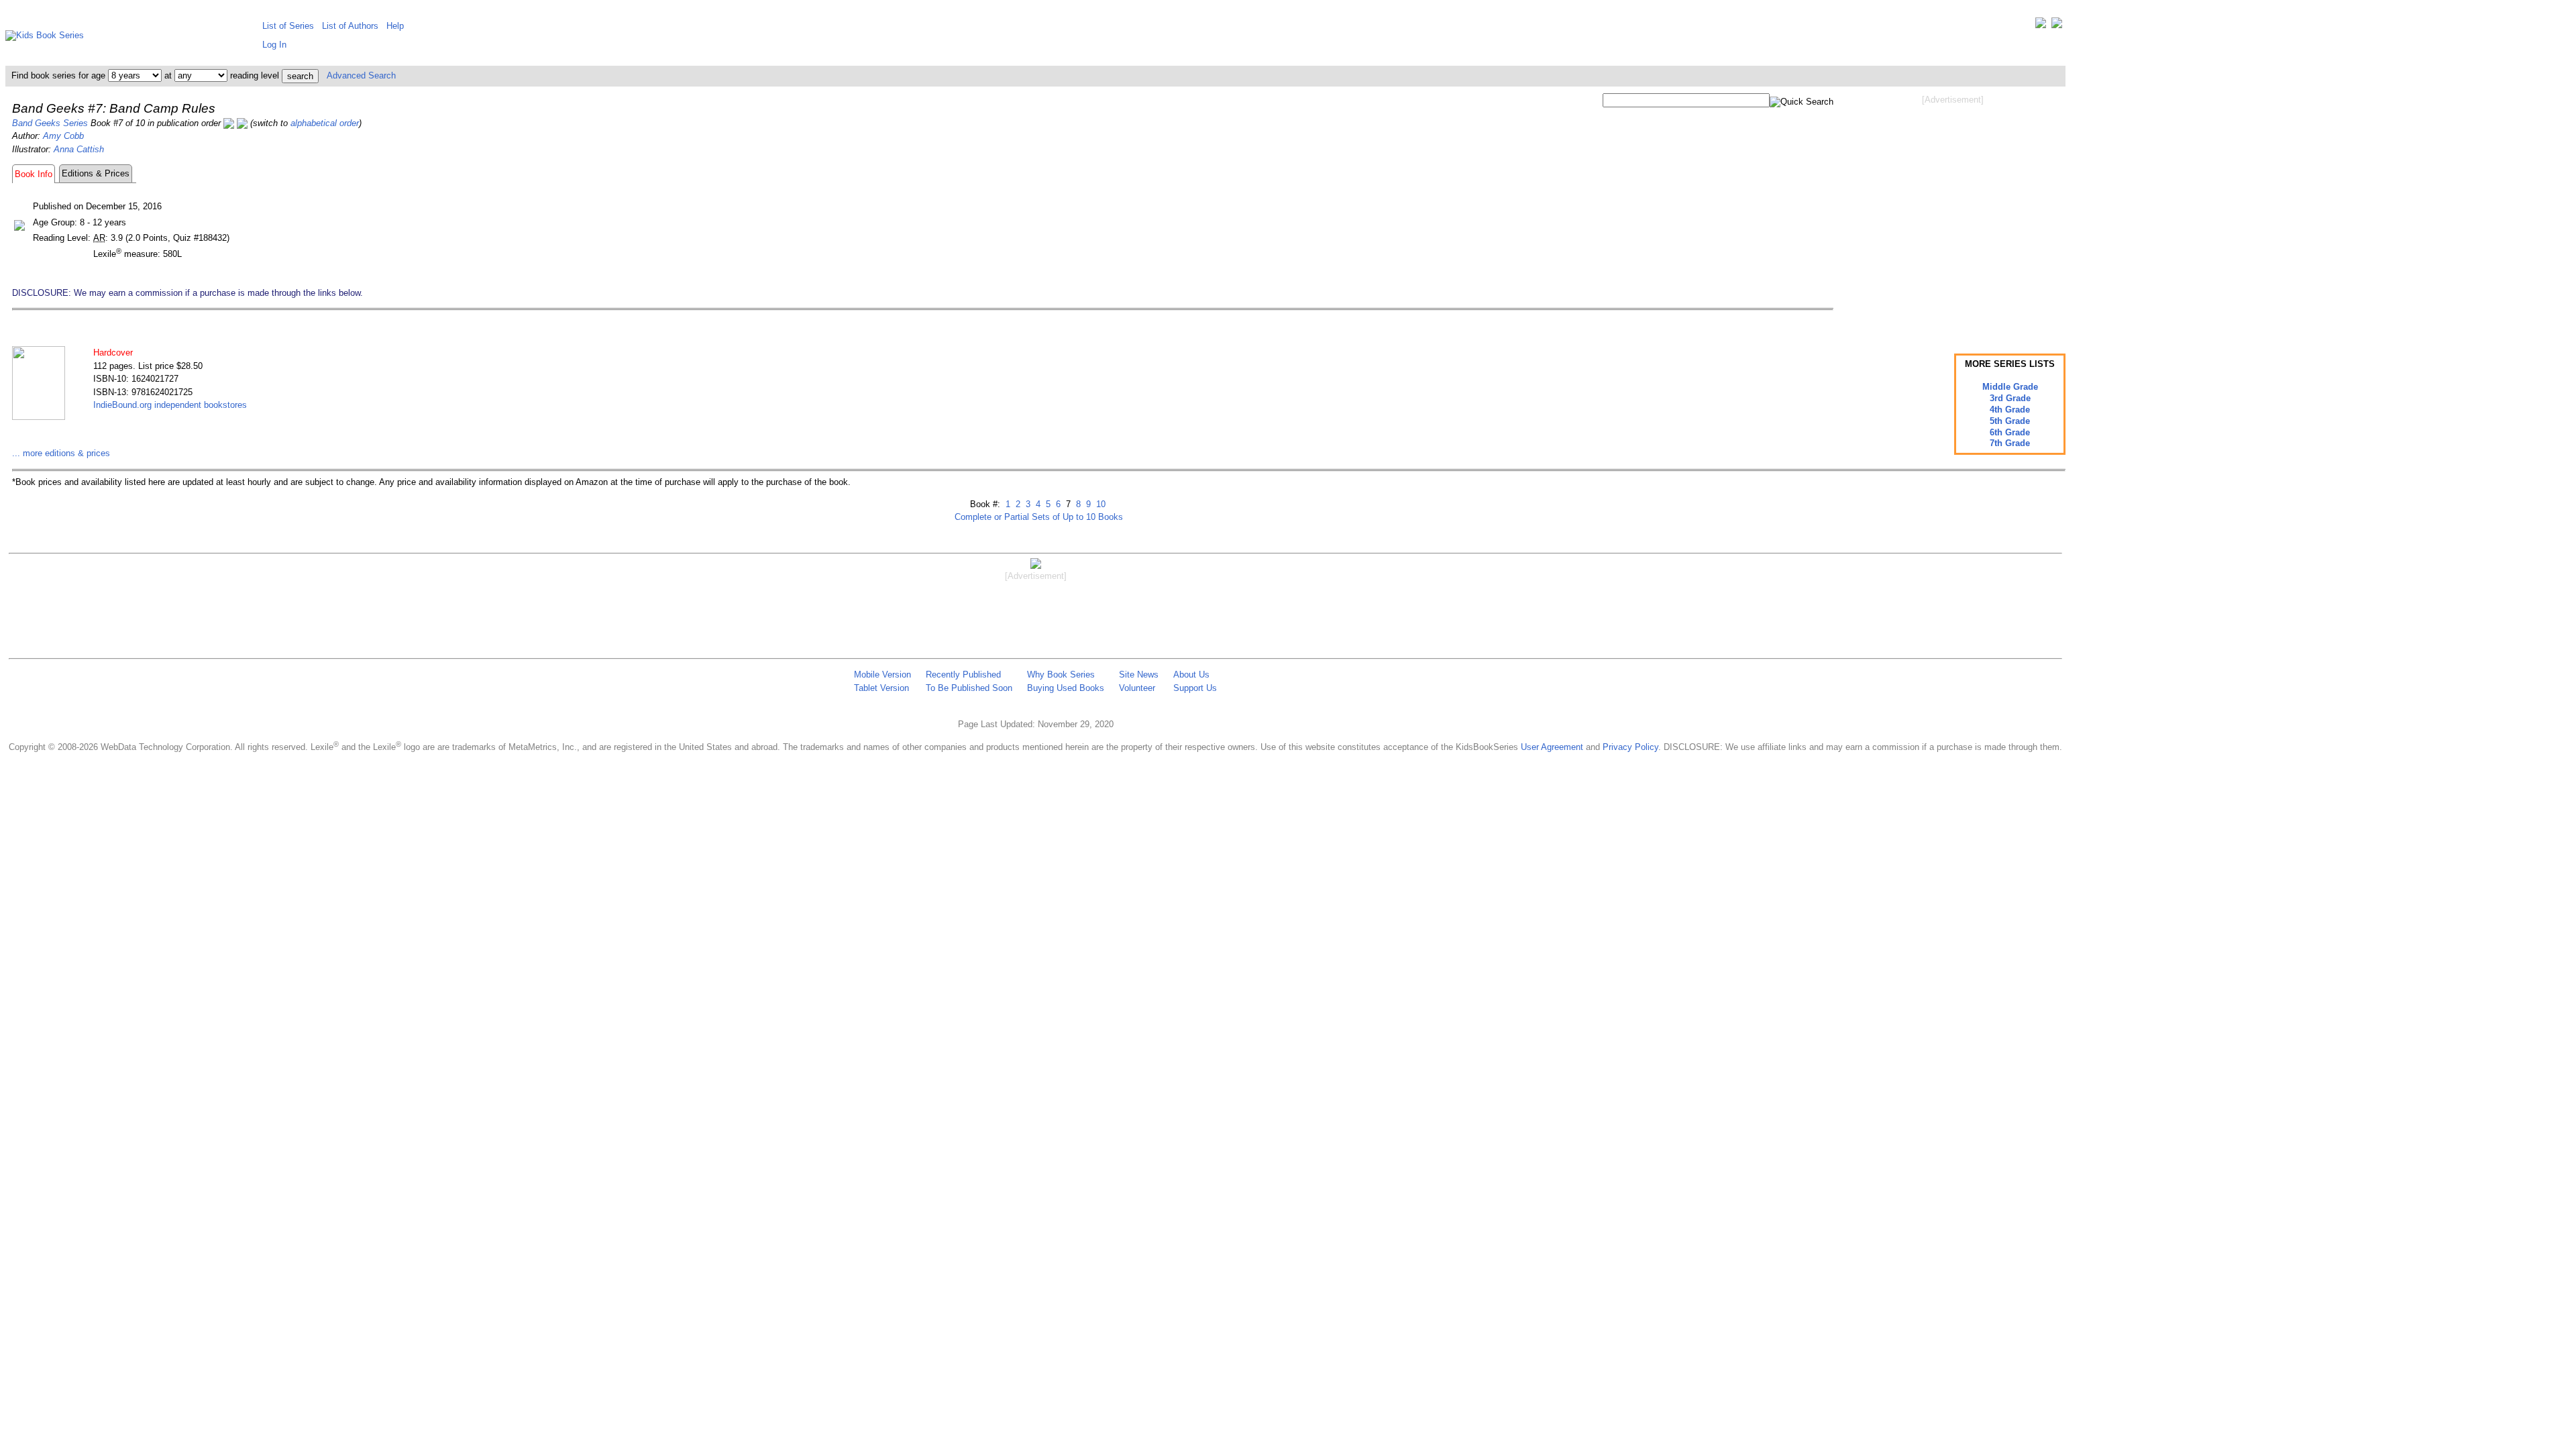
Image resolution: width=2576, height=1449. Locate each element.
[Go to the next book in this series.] (242, 123)
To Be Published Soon (969, 688)
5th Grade (2010, 421)
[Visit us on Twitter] (2041, 26)
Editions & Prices (96, 173)
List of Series (288, 26)
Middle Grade (2010, 387)
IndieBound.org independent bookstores (170, 405)
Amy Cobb (63, 136)
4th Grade (2010, 410)
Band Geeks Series (50, 123)
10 (1099, 504)
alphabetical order (325, 123)
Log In (274, 45)
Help (395, 26)
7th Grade (2010, 443)
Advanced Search (361, 75)
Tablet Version (881, 688)
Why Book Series (1061, 675)
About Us (1191, 675)
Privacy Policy (1630, 747)
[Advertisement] (1953, 213)
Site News (1139, 675)
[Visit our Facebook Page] (2057, 26)
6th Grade (2010, 432)
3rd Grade (2010, 398)
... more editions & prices (61, 453)
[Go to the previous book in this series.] (229, 123)
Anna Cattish (79, 149)
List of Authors (350, 26)
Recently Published (963, 675)
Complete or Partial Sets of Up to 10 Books (1039, 517)
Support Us (1195, 688)
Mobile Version (882, 675)
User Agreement (1552, 747)
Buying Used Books (1066, 688)
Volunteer (1137, 688)
